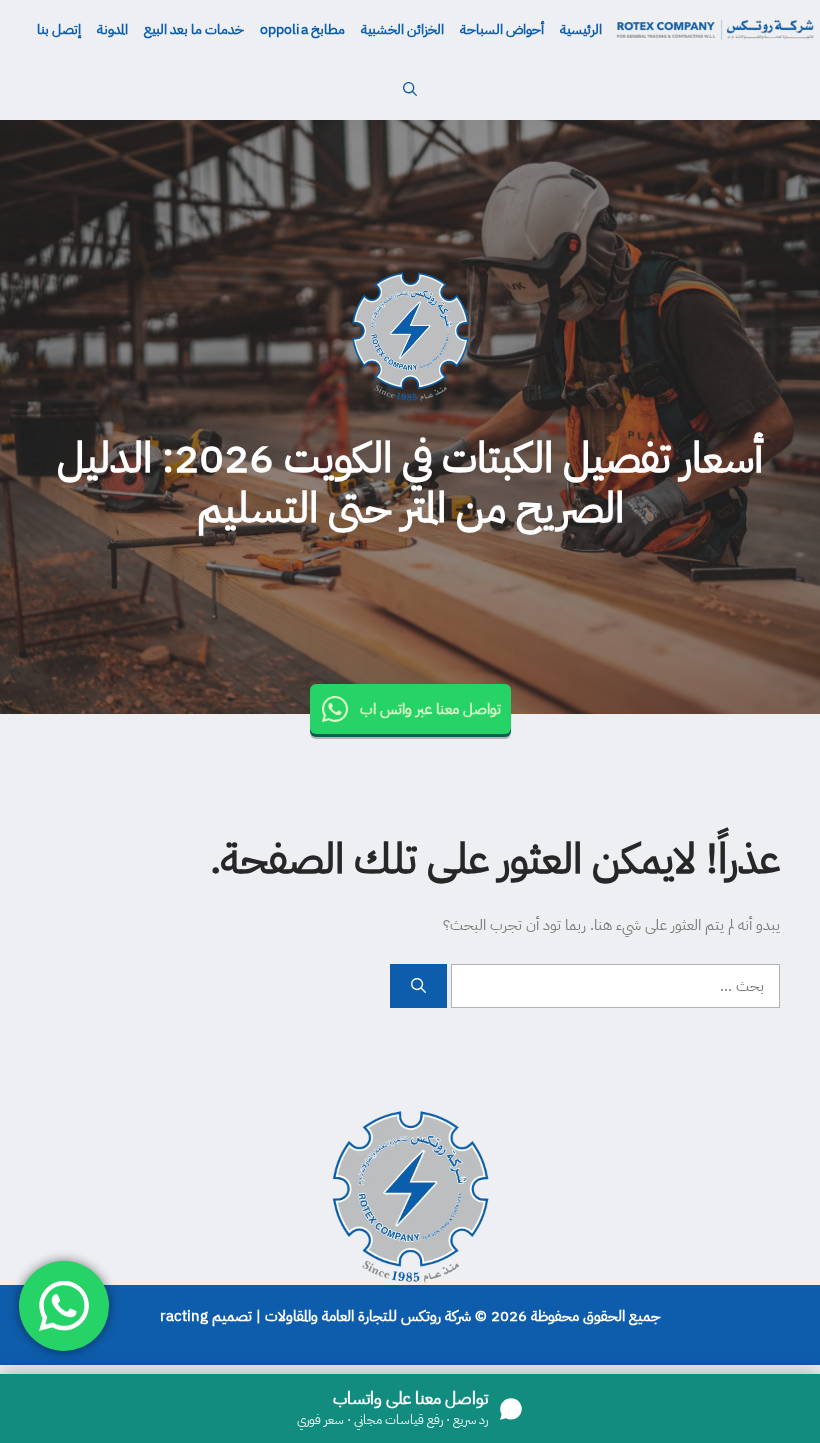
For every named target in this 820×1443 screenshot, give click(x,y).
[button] (410, 90)
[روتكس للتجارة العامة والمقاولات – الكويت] (715, 30)
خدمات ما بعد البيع (194, 29)
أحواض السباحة (502, 29)
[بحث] (418, 986)
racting (184, 1316)
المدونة (112, 29)
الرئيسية (581, 29)
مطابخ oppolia (302, 29)
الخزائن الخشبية (402, 29)
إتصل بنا (59, 29)
